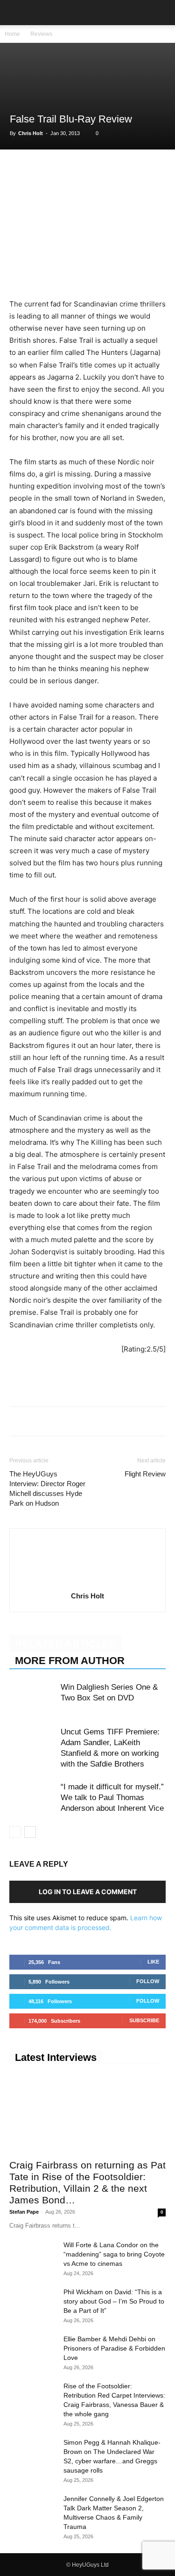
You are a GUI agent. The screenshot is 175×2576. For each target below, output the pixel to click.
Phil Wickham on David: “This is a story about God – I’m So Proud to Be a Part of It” (114, 2301)
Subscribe (144, 2020)
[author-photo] (88, 1583)
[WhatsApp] (62, 169)
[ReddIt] (105, 169)
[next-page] (30, 1832)
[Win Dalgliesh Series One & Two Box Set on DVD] (33, 1698)
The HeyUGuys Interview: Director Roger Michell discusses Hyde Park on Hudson (47, 1489)
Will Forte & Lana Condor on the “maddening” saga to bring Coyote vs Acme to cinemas (114, 2254)
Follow (148, 1981)
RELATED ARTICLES (66, 1644)
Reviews (41, 34)
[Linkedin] (83, 169)
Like (153, 1962)
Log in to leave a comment (88, 1892)
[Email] (126, 169)
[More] (148, 169)
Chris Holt (31, 133)
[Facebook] (19, 169)
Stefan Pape (24, 2212)
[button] (16, 13)
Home (12, 34)
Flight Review (145, 1474)
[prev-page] (15, 1832)
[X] (40, 169)
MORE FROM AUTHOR (70, 1661)
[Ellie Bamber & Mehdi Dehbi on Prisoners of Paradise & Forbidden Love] (33, 2351)
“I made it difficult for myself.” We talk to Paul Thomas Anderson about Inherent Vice (112, 1798)
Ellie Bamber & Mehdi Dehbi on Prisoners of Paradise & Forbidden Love (114, 2348)
